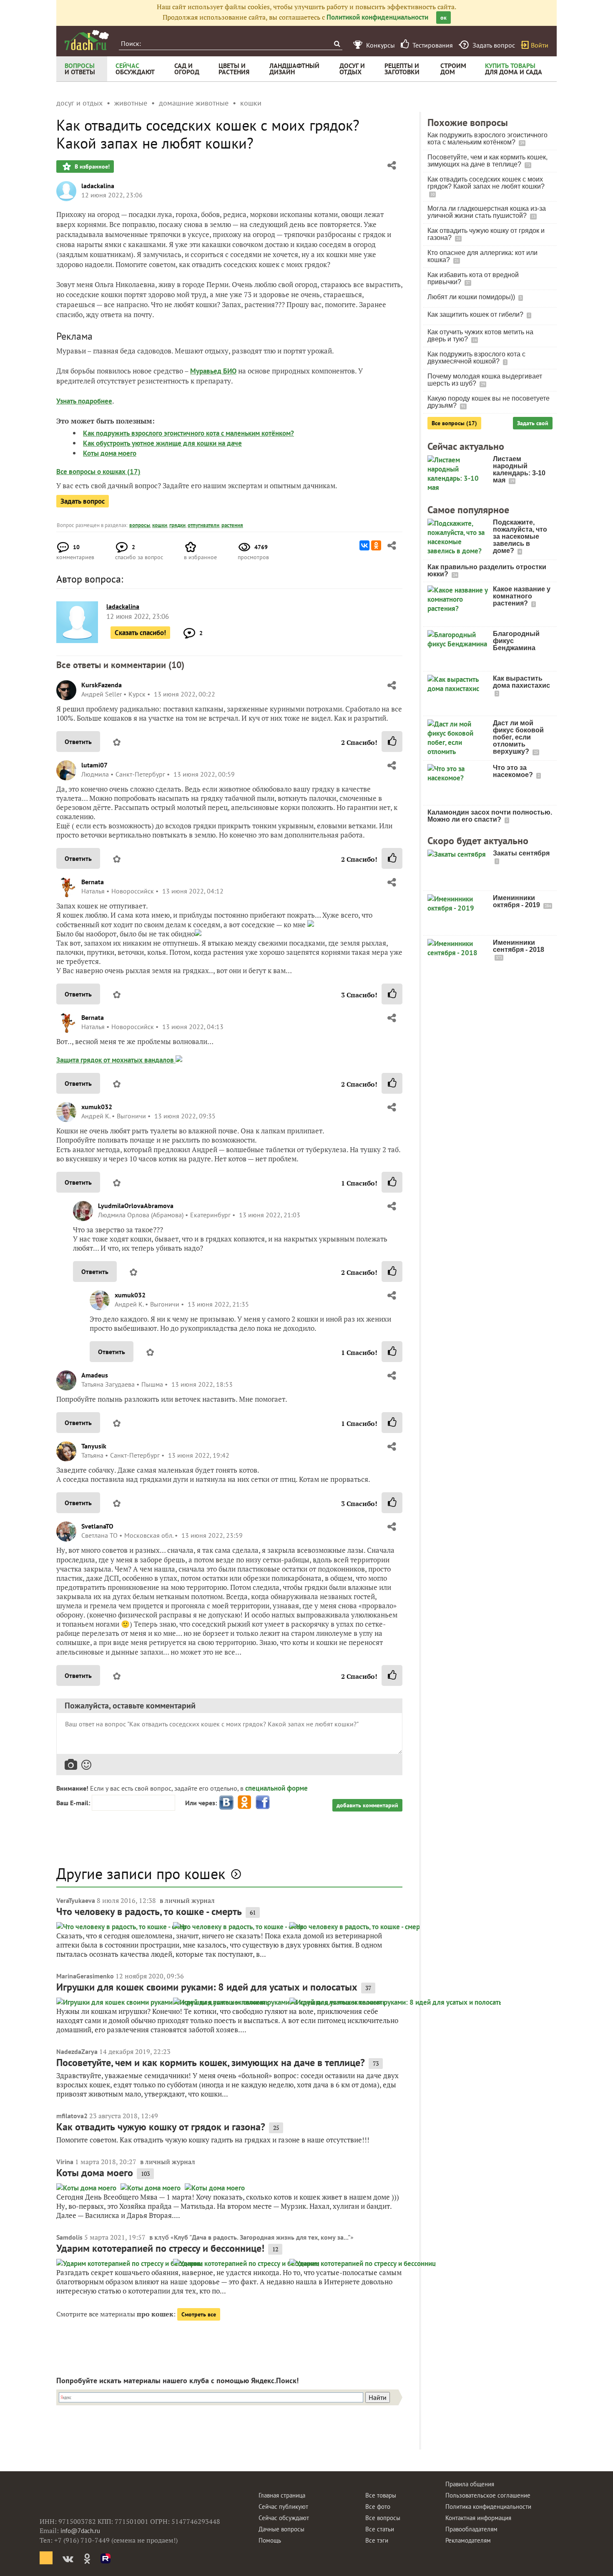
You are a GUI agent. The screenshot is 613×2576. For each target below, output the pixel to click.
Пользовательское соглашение (488, 2495)
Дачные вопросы (281, 2529)
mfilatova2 (72, 2116)
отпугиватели (203, 525)
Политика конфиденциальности (488, 2507)
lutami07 (94, 765)
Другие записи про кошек (141, 1873)
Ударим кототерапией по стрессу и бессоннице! (160, 2248)
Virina (65, 2162)
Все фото (378, 2507)
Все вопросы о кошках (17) (98, 472)
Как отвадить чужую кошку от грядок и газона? (161, 2127)
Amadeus (95, 1375)
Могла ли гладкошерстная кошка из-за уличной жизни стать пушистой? (487, 212)
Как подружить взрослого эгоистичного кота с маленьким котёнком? (188, 433)
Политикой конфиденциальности (377, 17)
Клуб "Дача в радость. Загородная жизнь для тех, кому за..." (262, 2237)
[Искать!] (337, 44)
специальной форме (276, 1788)
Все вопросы (383, 2518)
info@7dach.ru (80, 2531)
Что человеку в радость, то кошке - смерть (149, 1911)
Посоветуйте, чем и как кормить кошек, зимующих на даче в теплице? (211, 2063)
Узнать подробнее (84, 401)
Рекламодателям (468, 2540)
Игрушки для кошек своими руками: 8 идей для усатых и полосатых (207, 1987)
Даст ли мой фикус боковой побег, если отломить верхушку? (518, 737)
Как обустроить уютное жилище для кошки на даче (162, 443)
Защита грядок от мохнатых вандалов (116, 1060)
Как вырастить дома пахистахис (521, 682)
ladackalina (98, 186)
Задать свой (533, 423)
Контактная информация (478, 2518)
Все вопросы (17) (454, 423)
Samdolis (69, 2237)
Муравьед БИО (213, 371)
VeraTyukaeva (76, 1900)
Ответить (78, 742)
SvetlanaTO (97, 1526)
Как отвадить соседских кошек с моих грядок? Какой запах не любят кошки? (486, 183)
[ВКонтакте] (364, 545)
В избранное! (91, 167)
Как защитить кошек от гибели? (476, 314)
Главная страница (282, 2495)
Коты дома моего (110, 453)
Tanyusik (94, 1446)
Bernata (93, 882)
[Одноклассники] (376, 545)
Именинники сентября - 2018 (519, 946)
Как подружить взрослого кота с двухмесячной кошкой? (476, 358)
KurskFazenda (102, 685)
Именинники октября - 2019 (517, 901)
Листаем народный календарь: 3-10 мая (519, 469)
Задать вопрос (83, 501)
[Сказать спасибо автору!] (392, 742)
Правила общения (470, 2484)
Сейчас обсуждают (284, 2518)
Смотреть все (199, 2314)
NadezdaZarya (77, 2051)
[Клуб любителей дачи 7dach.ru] (87, 40)
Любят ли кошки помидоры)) (472, 297)
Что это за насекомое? (514, 771)
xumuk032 (97, 1107)
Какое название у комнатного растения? (522, 596)
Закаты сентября (521, 853)
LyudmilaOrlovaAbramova (136, 1206)
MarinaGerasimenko (85, 1976)
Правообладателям (471, 2529)
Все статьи (380, 2529)
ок (443, 18)
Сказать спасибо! (140, 633)
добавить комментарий (367, 1805)
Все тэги (377, 2540)
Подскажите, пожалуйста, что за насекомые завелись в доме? (520, 536)
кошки (160, 525)
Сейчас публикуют (283, 2507)
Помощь (270, 2540)
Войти (540, 45)
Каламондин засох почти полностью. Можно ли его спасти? (490, 816)
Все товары (381, 2495)
